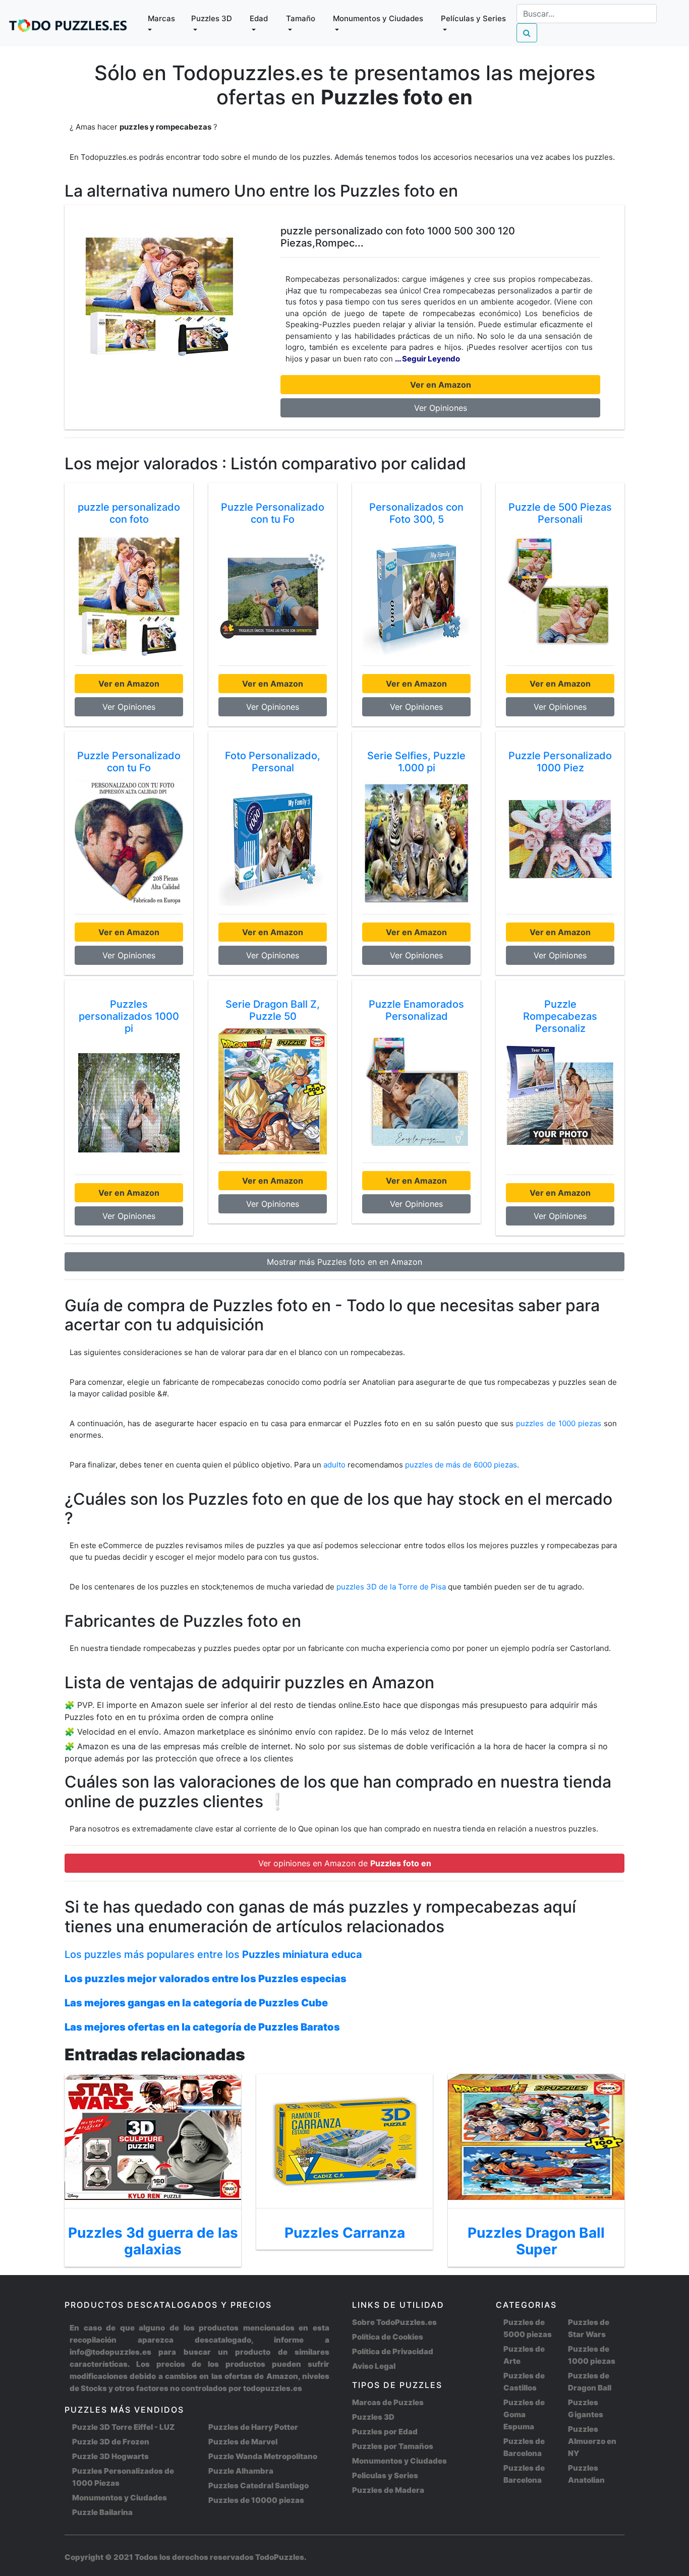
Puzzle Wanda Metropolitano (263, 2456)
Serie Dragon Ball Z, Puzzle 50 (273, 1010)
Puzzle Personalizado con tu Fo (273, 513)
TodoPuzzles (280, 2557)
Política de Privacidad (393, 2351)
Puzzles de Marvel (243, 2442)
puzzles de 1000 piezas (558, 1423)
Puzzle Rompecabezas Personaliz (560, 1016)
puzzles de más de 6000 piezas (461, 1465)
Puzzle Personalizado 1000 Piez (560, 762)
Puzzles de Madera (388, 2490)
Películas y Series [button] (473, 18)
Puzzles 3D (373, 2417)
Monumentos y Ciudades (120, 2498)
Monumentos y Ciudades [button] (378, 18)
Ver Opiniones (441, 408)
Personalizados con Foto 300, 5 (416, 513)
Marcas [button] (161, 18)
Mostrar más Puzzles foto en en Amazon (344, 1262)
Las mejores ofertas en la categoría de (202, 2027)
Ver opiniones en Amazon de (345, 1863)
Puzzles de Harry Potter (253, 2427)
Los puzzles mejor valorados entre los (206, 1979)
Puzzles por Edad (385, 2432)
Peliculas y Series (385, 2475)
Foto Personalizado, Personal (273, 762)
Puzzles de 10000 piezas (256, 2500)
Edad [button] (259, 18)
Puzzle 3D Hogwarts (110, 2456)
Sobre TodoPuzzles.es (394, 2322)
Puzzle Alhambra (241, 2471)
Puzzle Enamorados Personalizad (416, 1010)
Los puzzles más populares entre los (213, 1954)
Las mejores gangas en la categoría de (196, 2003)
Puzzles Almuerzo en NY (592, 2441)
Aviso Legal (374, 2366)
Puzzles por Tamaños (393, 2446)
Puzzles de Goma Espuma (524, 2414)
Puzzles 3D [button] (212, 18)
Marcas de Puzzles (388, 2402)
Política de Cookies (388, 2337)
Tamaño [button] (301, 18)
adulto (334, 1465)
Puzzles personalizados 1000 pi (129, 1016)
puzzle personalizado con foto (129, 513)
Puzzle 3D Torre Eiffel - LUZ (123, 2427)
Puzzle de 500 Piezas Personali (560, 513)
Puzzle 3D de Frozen (111, 2442)
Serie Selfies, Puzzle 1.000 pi (416, 762)
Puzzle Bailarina (102, 2512)
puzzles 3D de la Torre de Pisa (392, 1587)
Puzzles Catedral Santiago (259, 2486)
